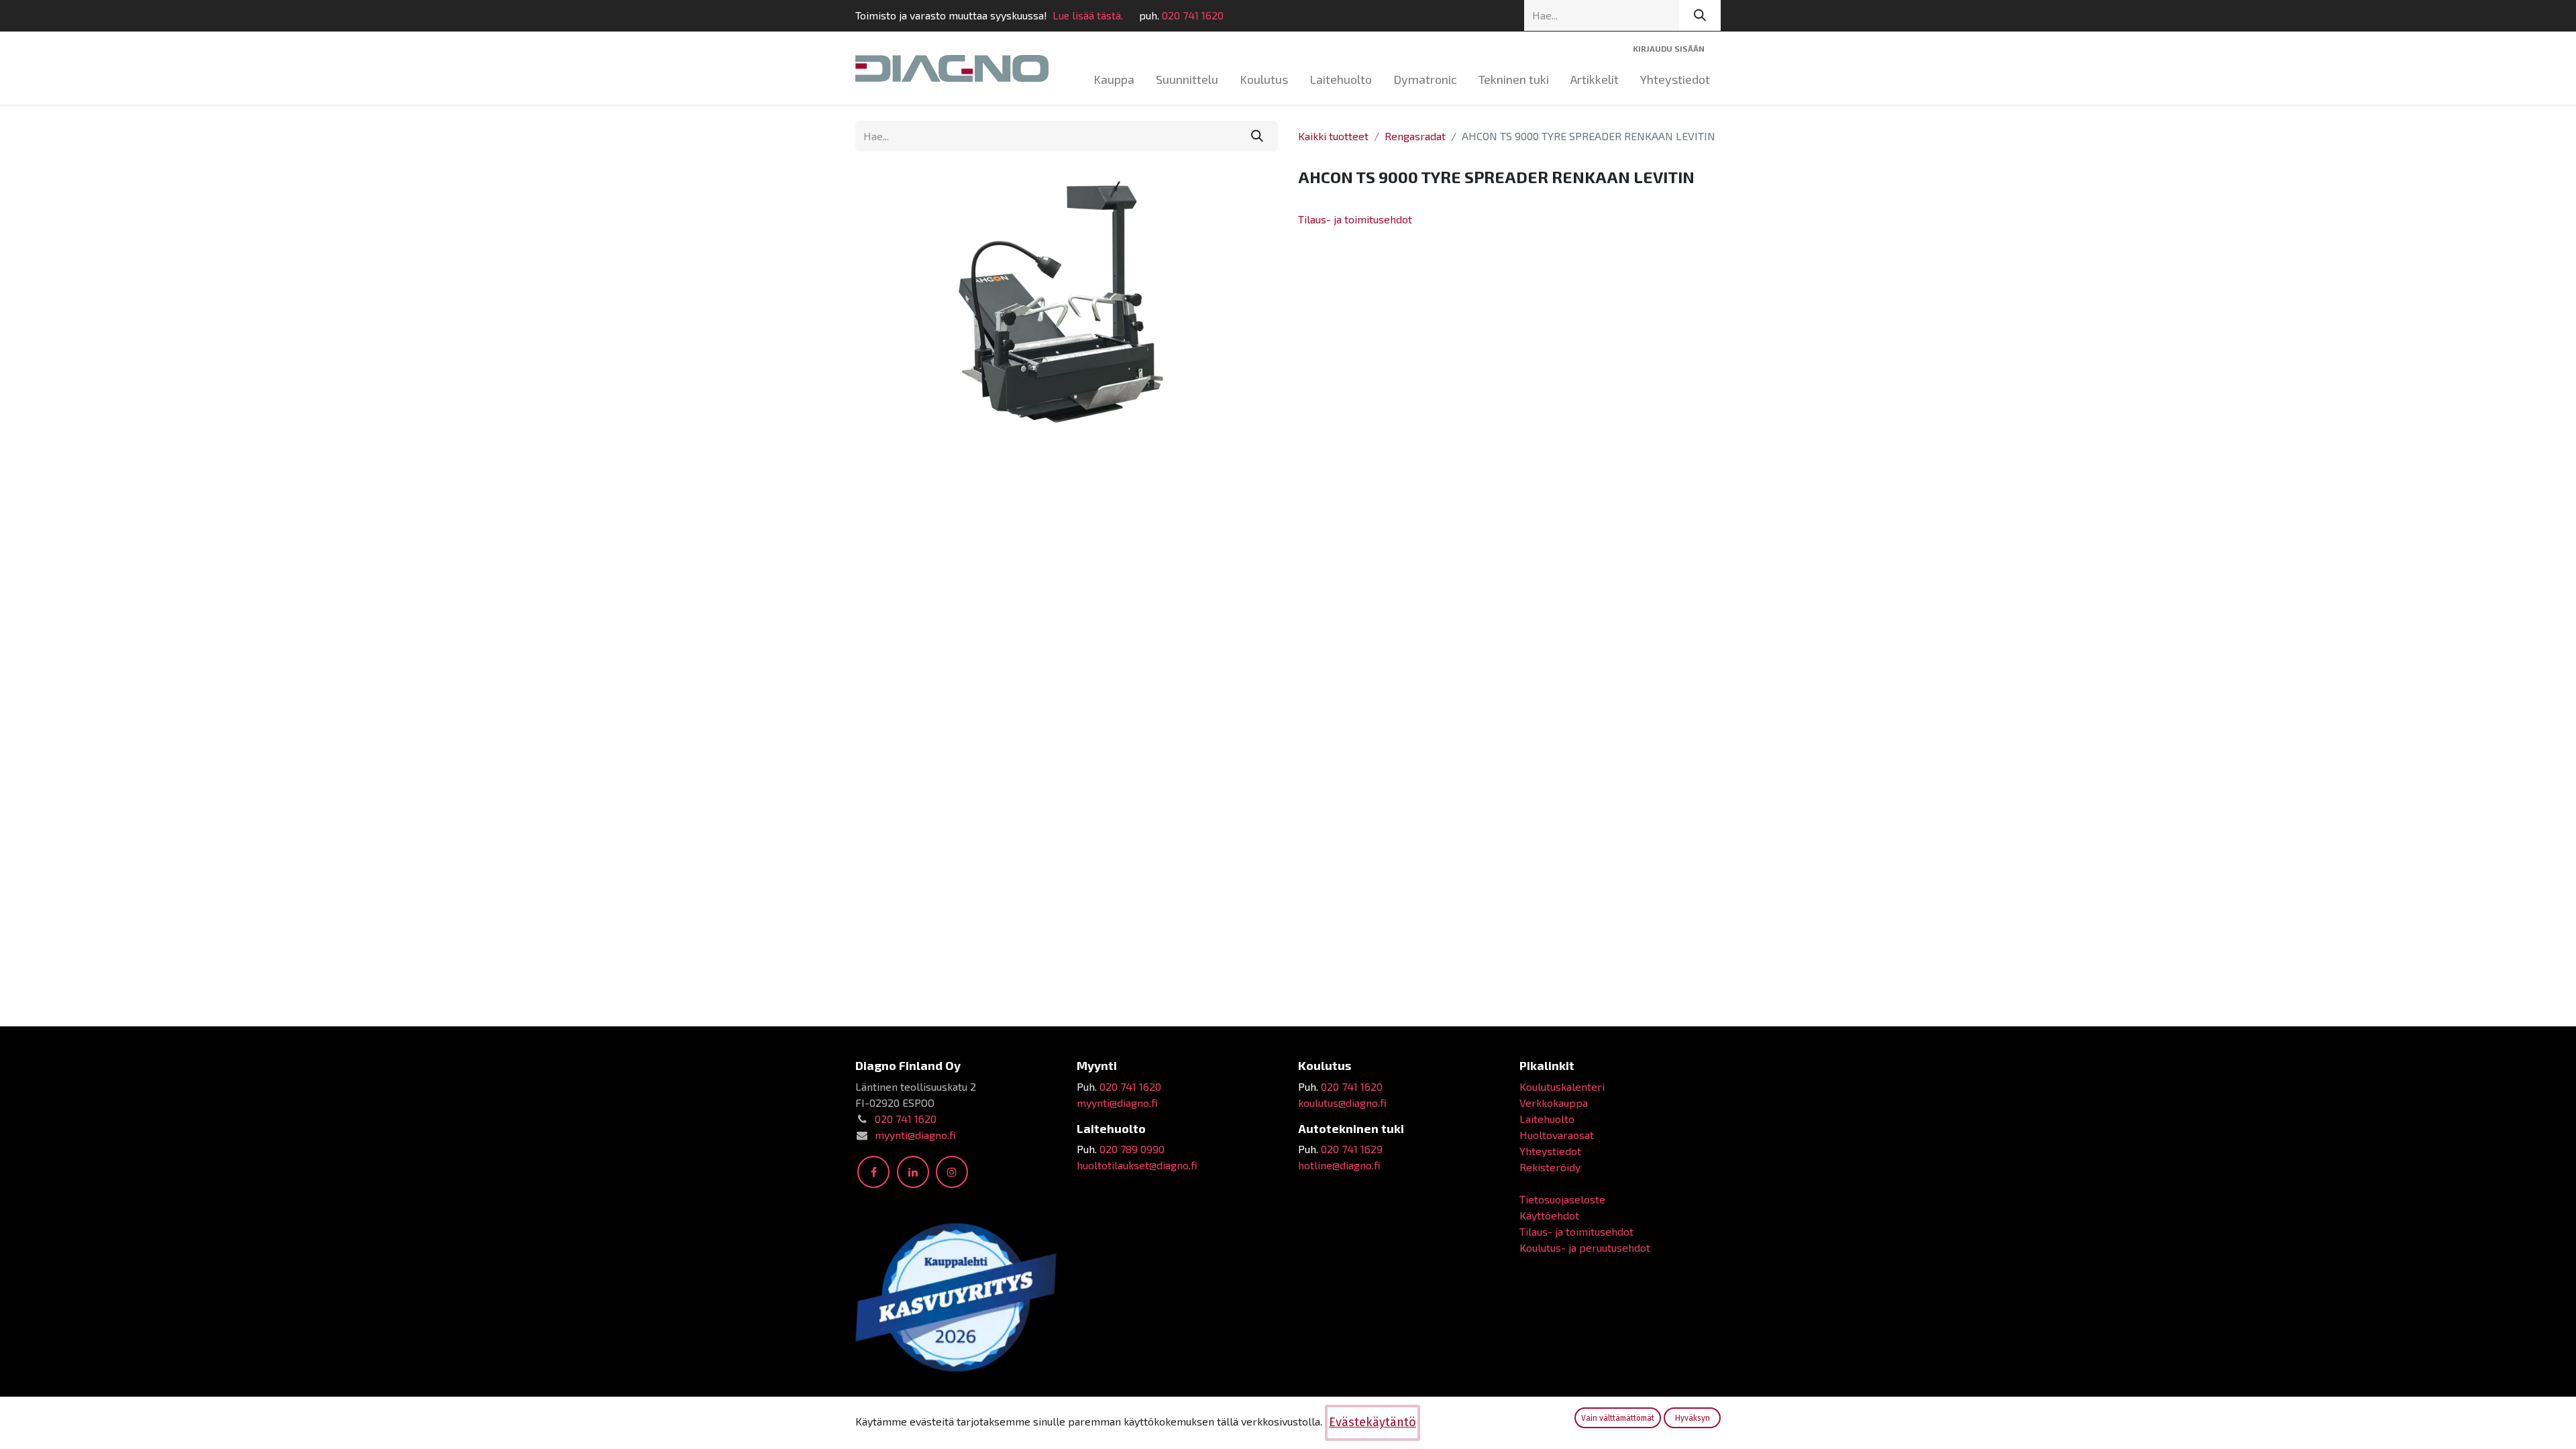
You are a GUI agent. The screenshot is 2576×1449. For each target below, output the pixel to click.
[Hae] (1700, 15)
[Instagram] (952, 1172)
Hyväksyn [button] (1693, 1418)
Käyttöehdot (1549, 1215)
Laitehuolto (1547, 1119)
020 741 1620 (1193, 15)
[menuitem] (1114, 79)
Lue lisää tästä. (1088, 15)
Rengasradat (1415, 136)
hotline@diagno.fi (1339, 1165)
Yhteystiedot (1550, 1151)
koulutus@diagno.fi (1342, 1103)
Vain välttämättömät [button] (1618, 1418)
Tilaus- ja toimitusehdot (1355, 219)
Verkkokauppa (1554, 1103)
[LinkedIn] (913, 1172)
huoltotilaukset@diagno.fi (1137, 1165)
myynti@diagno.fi (915, 1135)
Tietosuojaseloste (1562, 1199)
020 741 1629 (1352, 1149)
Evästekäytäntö (1373, 1422)
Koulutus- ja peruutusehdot (1585, 1247)
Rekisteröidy (1550, 1167)
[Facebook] (873, 1172)
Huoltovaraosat (1557, 1135)
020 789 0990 (1132, 1149)
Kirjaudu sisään (1669, 48)
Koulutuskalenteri (1562, 1086)
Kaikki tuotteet (1333, 136)
